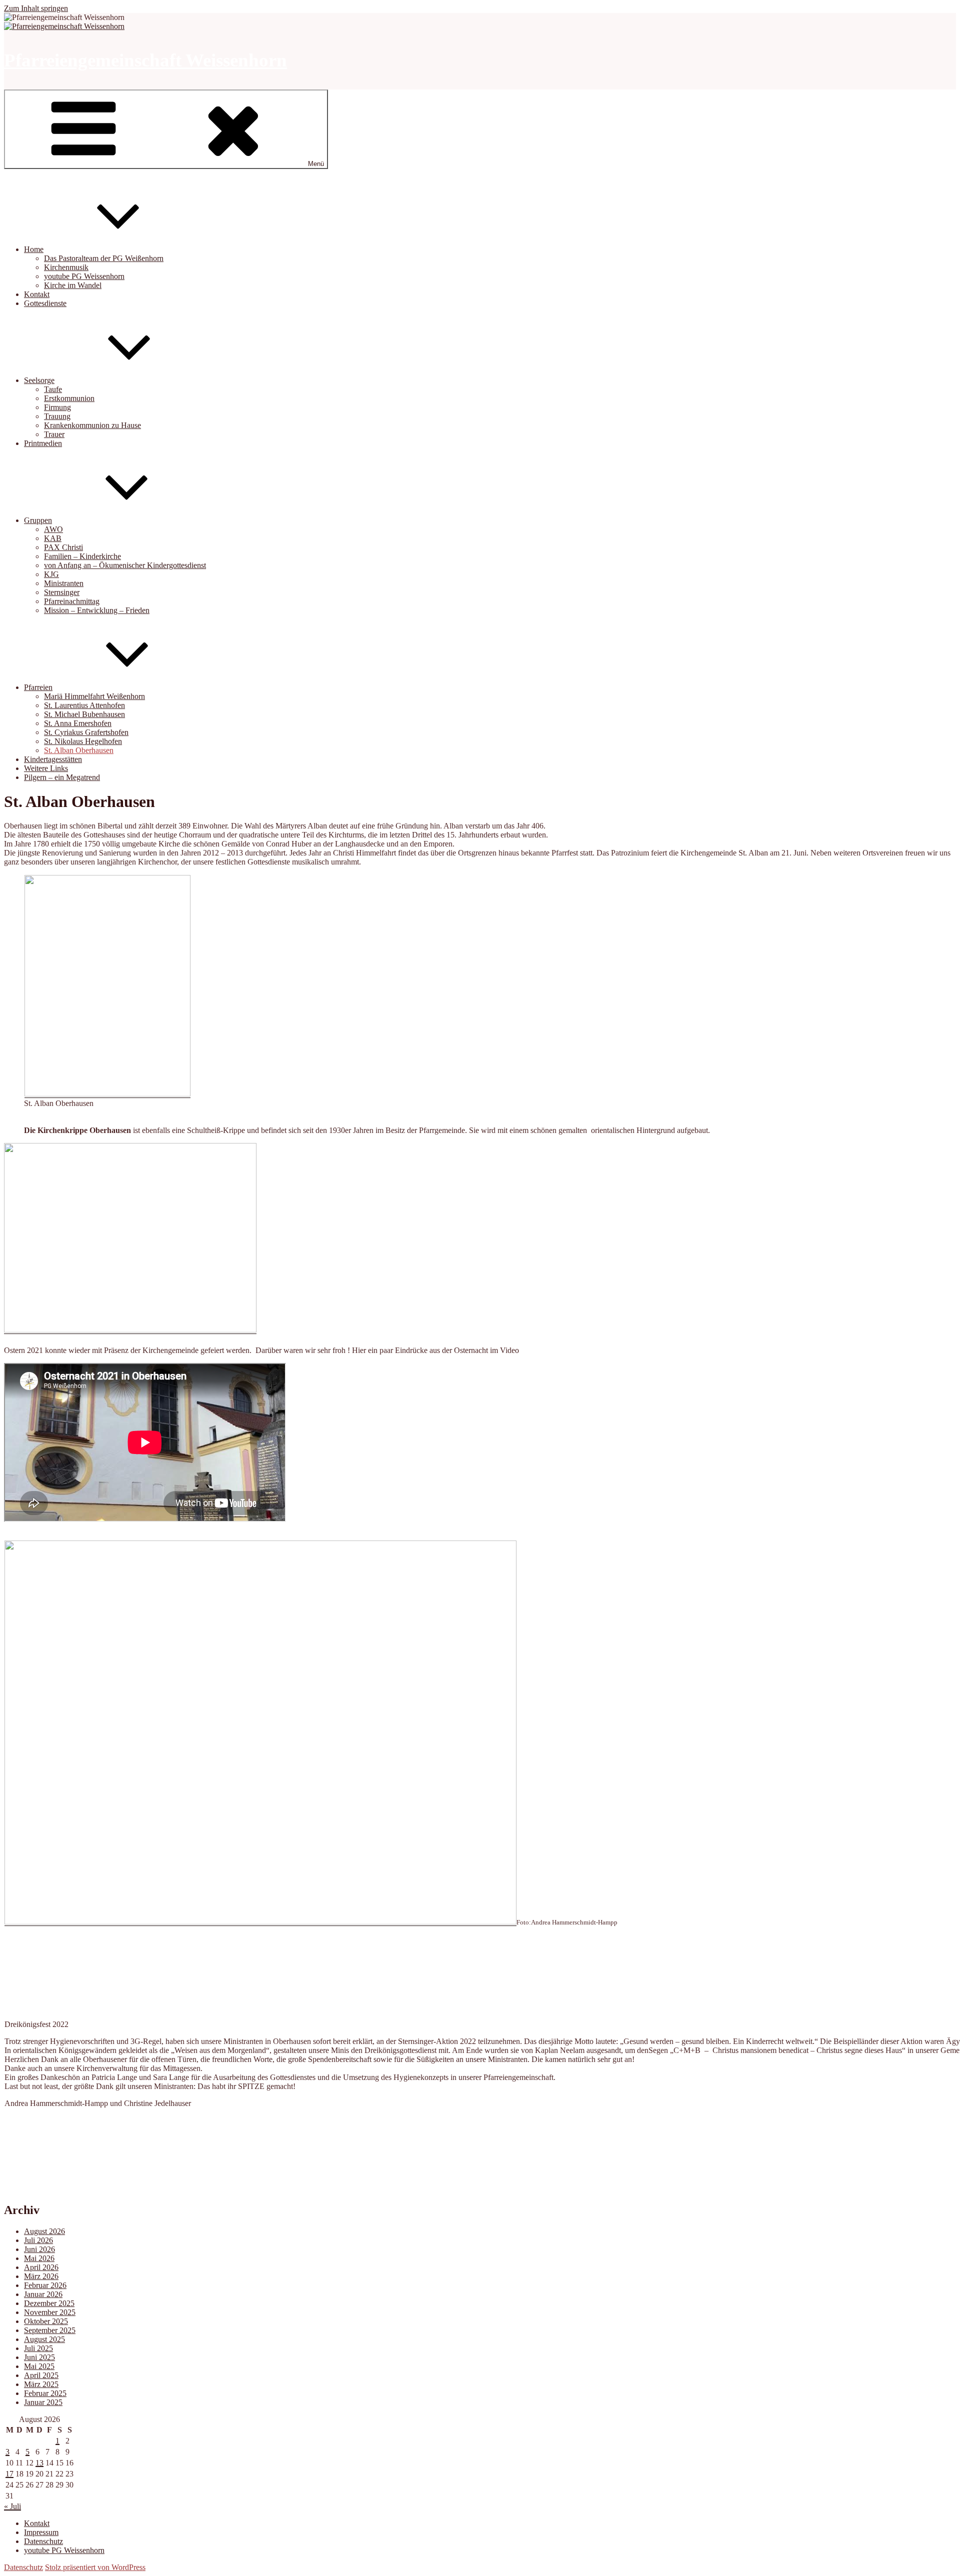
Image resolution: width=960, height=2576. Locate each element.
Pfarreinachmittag (72, 601)
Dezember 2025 (49, 2303)
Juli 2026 (38, 2240)
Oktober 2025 (46, 2321)
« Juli (12, 2506)
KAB (53, 538)
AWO (53, 529)
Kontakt (37, 294)
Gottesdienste (45, 303)
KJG (51, 574)
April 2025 (41, 2375)
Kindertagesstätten (53, 759)
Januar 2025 (43, 2402)
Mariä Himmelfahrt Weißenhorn (94, 696)
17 (9, 2474)
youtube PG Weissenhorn (84, 276)
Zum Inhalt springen (36, 8)
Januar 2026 (43, 2294)
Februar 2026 (45, 2285)
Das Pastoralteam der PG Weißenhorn (104, 258)
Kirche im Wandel (73, 285)
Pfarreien (38, 687)
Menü (316, 164)
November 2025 (50, 2312)
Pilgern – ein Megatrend (62, 777)
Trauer (54, 434)
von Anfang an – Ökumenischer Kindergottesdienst (125, 565)
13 (39, 2463)
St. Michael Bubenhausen (84, 714)
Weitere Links (46, 768)
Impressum (41, 2532)
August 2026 (44, 2231)
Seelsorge (39, 380)
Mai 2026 (39, 2258)
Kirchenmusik (66, 267)
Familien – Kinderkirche (82, 556)
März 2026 (41, 2276)
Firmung (57, 407)
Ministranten (64, 583)
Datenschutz (43, 2541)
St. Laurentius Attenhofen (84, 705)
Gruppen (38, 520)
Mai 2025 (39, 2366)
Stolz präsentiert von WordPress (95, 2567)
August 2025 (44, 2339)
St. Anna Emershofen (78, 723)
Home (34, 249)
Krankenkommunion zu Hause (92, 425)
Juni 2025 (39, 2357)
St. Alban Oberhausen (79, 750)
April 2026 (41, 2267)
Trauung (57, 416)
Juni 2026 (39, 2249)
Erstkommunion (69, 398)
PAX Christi (63, 547)
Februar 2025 (45, 2393)
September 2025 (50, 2330)
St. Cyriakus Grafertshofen (86, 732)
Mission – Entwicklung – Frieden (97, 610)
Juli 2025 (38, 2348)
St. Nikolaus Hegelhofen (83, 741)
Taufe (53, 389)
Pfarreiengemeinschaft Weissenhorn (145, 60)
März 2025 (41, 2384)
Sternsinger (62, 592)
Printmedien (43, 443)
